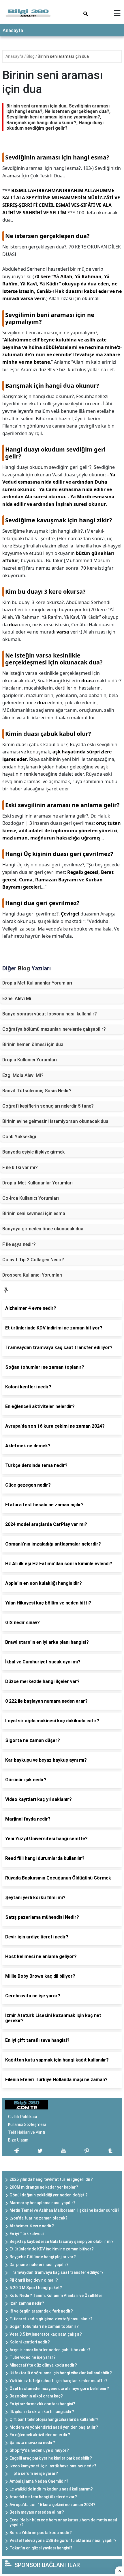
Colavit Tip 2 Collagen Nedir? (33, 1260)
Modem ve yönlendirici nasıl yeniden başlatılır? (54, 2427)
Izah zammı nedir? (27, 2303)
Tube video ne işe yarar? (33, 2357)
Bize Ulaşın (18, 2140)
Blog (31, 56)
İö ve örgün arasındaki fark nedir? (41, 2311)
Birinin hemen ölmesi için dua (33, 1044)
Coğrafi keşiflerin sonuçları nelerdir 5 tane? (48, 1106)
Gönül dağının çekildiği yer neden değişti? (49, 2195)
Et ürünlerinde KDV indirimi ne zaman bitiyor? (52, 2249)
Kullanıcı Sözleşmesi (27, 2124)
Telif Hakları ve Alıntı (27, 2132)
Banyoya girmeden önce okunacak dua (43, 1229)
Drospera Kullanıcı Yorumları (32, 1275)
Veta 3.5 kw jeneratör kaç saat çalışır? (46, 2334)
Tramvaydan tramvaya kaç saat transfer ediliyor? (57, 2272)
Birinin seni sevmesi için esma (34, 1213)
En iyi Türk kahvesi (27, 2234)
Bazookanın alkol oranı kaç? (36, 2396)
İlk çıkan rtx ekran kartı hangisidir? (42, 2412)
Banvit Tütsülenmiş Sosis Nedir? (37, 1091)
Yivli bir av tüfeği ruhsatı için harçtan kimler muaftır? (59, 2381)
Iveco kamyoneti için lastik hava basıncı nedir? (53, 2466)
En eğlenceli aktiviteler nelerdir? (40, 2435)
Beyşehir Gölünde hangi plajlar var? (43, 2257)
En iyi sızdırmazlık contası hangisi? (42, 2404)
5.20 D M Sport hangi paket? (36, 2288)
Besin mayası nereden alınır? (37, 2512)
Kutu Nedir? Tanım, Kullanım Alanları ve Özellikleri (56, 2295)
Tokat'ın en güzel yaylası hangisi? (41, 2548)
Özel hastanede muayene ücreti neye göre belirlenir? (59, 2389)
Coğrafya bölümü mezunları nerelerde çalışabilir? (54, 1029)
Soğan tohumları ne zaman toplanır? (44, 2326)
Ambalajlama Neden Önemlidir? (39, 2481)
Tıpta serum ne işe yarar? (34, 2473)
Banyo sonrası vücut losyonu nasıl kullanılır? (50, 1014)
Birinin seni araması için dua (63, 56)
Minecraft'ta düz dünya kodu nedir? (43, 2365)
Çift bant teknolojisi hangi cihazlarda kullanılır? (54, 2419)
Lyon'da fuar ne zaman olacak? (38, 2218)
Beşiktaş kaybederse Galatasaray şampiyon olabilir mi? (62, 2241)
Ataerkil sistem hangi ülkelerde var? (43, 2497)
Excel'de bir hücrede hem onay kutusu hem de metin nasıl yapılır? (63, 2522)
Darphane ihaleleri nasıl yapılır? (39, 2265)
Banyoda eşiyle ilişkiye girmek (33, 1152)
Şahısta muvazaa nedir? (32, 2443)
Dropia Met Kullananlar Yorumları (37, 983)
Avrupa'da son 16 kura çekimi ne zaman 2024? (52, 2505)
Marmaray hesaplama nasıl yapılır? (43, 2203)
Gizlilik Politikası (22, 2117)
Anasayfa (13, 30)
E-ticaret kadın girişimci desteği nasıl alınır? (51, 2319)
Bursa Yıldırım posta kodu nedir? (41, 2533)
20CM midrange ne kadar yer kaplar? (44, 2187)
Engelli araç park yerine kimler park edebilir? (51, 2458)
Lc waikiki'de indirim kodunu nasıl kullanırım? (51, 2489)
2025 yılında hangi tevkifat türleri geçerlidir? (51, 2179)
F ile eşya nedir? (19, 1244)
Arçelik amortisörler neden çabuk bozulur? (50, 2350)
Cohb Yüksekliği (19, 1137)
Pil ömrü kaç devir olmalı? (34, 2280)
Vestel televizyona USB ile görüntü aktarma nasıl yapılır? (63, 2540)
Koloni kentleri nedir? (30, 2342)
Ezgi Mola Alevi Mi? (23, 1075)
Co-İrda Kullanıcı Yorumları (31, 1198)
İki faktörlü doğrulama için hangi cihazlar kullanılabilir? (61, 2373)
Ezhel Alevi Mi (17, 999)
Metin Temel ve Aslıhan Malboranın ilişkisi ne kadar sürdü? (64, 2210)
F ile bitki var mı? (20, 1168)
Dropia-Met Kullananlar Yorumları (37, 1183)
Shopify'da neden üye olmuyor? (39, 2450)
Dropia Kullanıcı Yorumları (30, 1060)
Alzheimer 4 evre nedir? (32, 2226)
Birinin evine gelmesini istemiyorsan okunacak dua (55, 1121)
